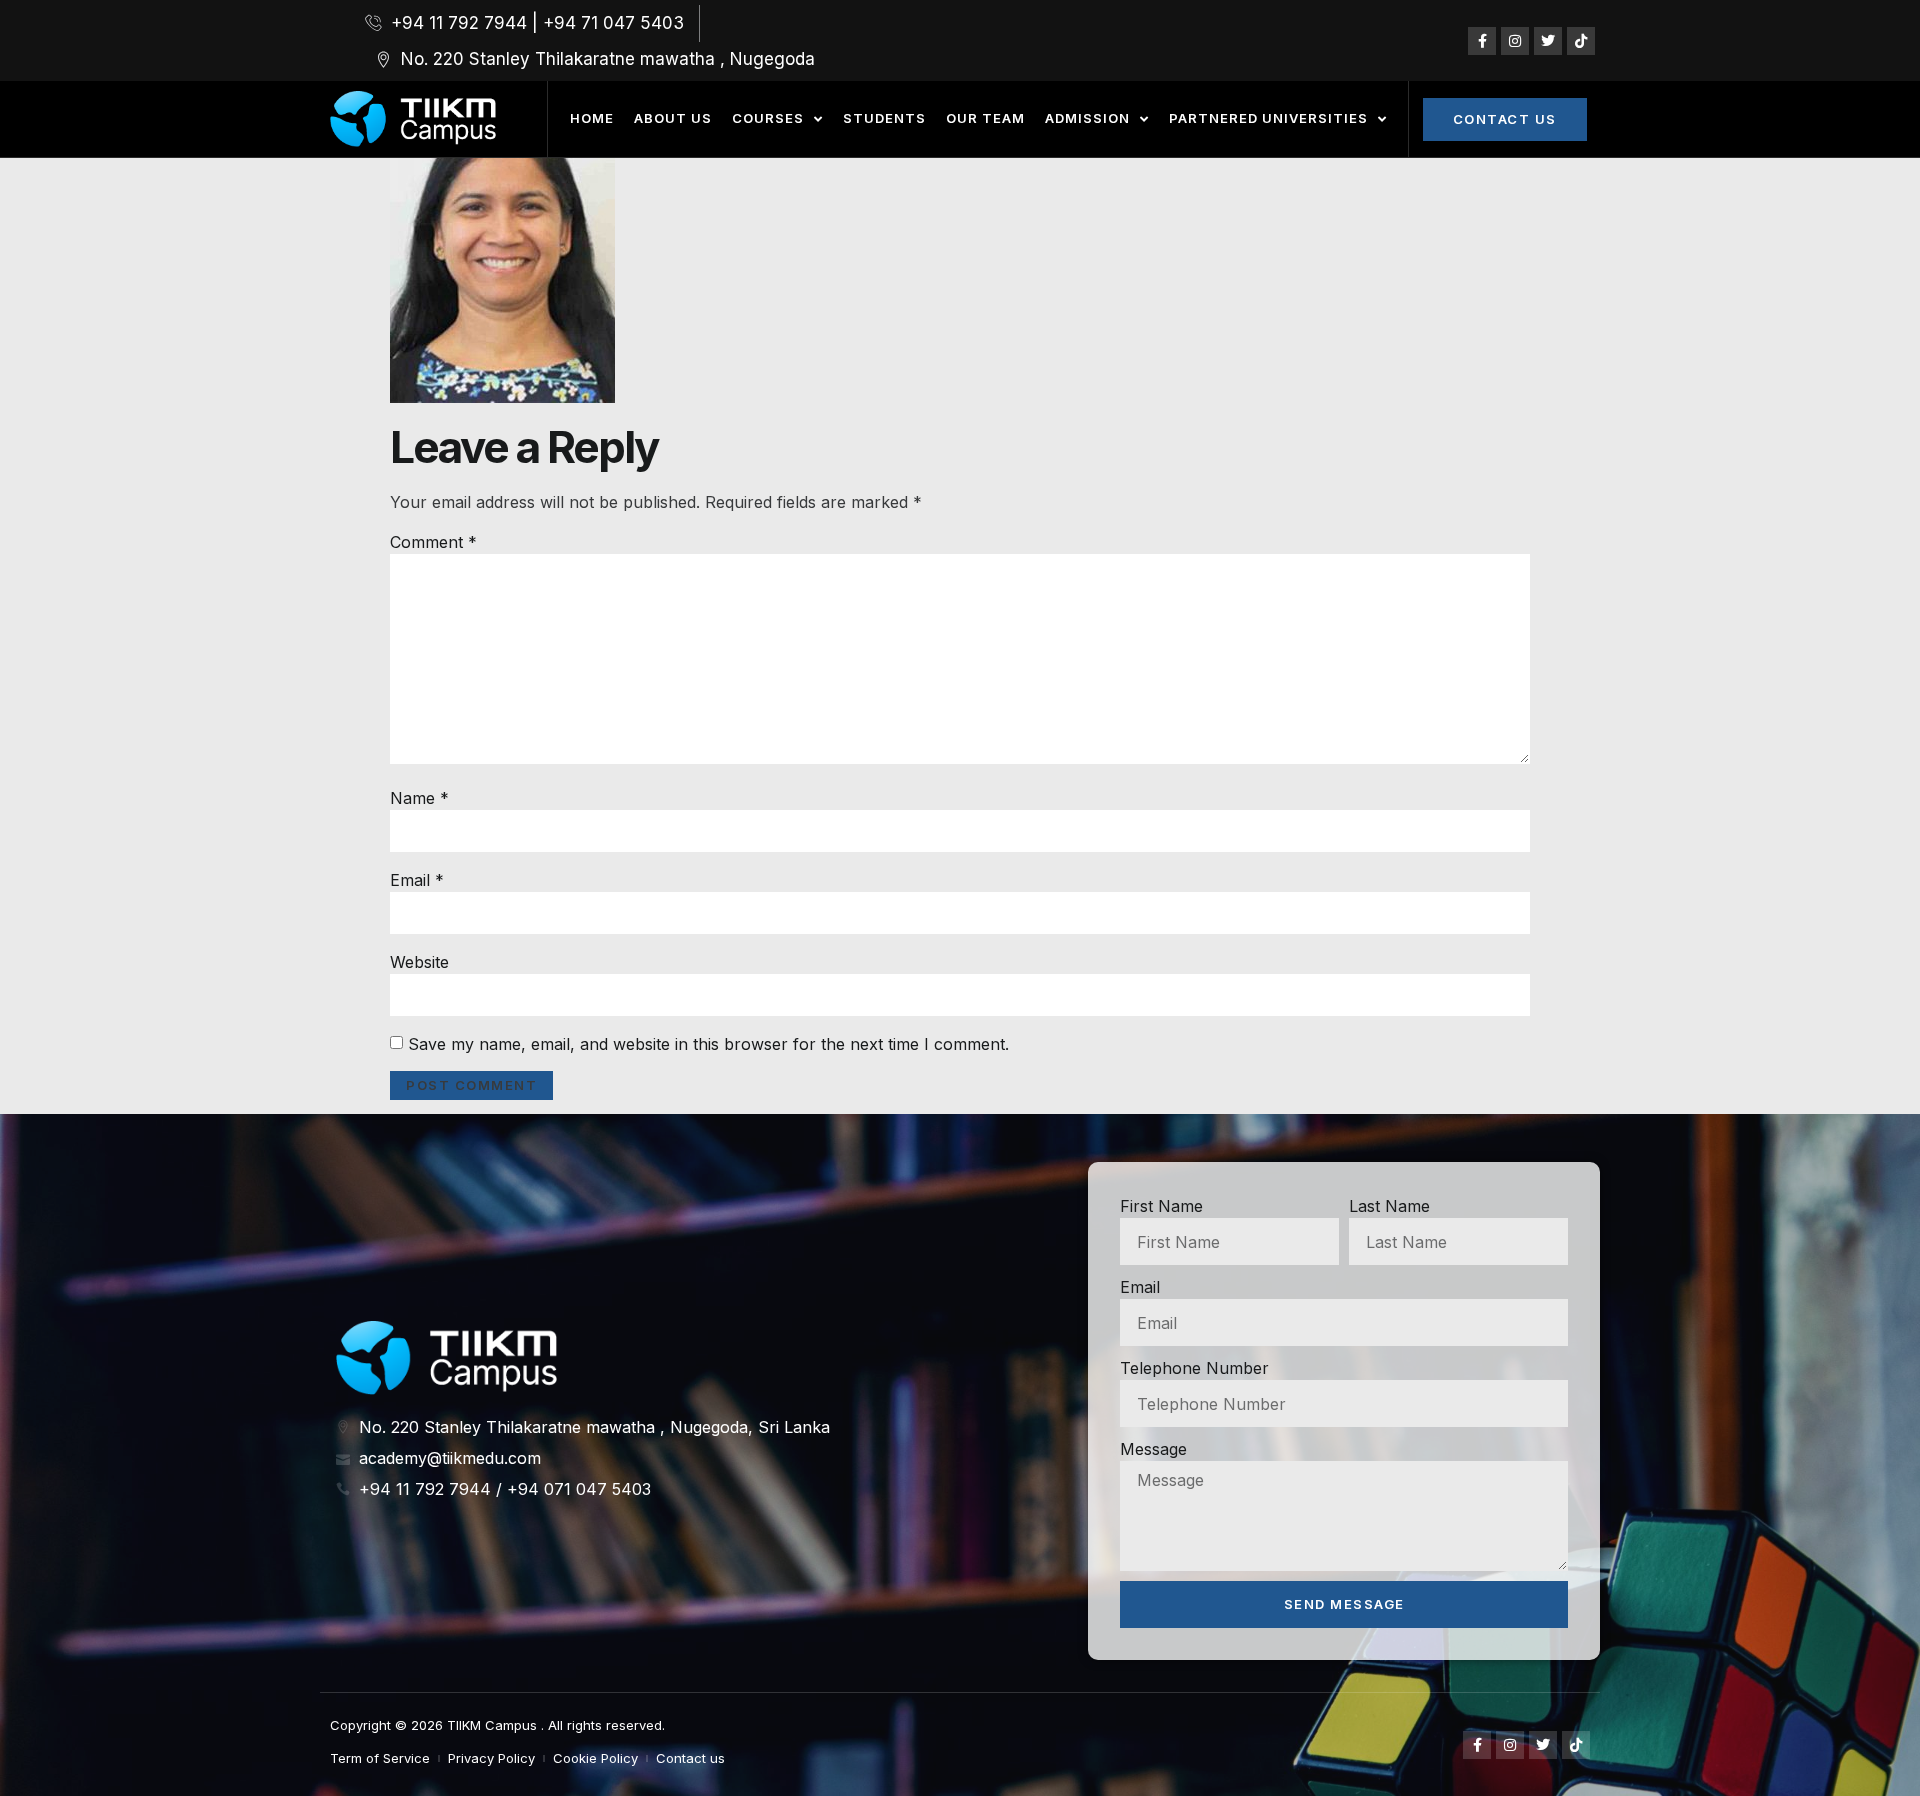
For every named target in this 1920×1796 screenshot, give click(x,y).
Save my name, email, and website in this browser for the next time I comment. (708, 1044)
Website (419, 962)
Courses (768, 118)
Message (1153, 1449)
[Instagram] (1515, 41)
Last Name (1389, 1206)
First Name (1161, 1206)
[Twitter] (1548, 41)
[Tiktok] (1581, 41)
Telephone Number (1194, 1368)
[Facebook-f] (1482, 41)
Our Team (985, 118)
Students (884, 118)
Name (419, 798)
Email (417, 880)
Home (592, 118)
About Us (673, 118)
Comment (433, 542)
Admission (1087, 118)
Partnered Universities (1268, 118)
